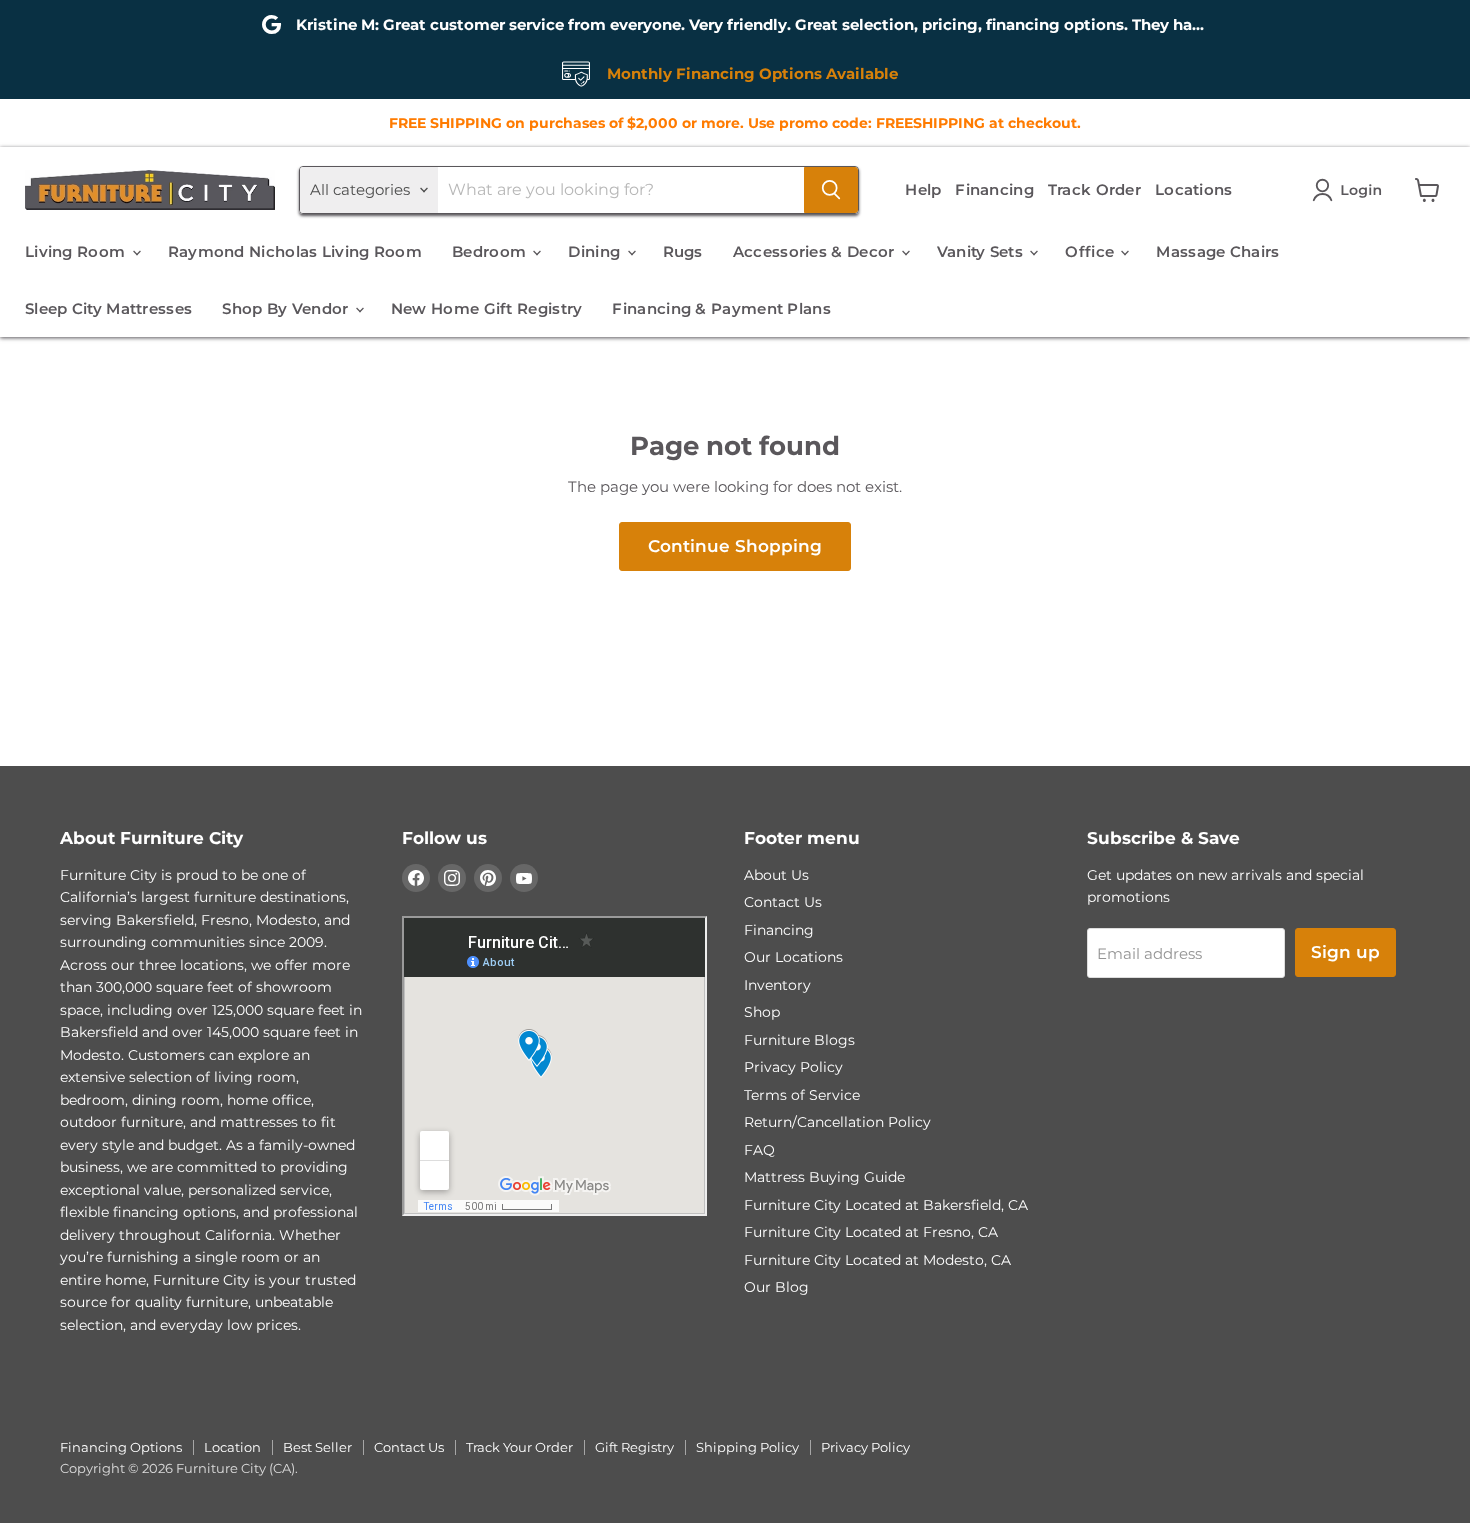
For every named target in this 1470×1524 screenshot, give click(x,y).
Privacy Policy (793, 1067)
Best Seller (317, 1447)
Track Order (1094, 189)
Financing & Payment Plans (721, 308)
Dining (596, 251)
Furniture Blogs (799, 1040)
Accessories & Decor (816, 251)
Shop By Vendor (287, 308)
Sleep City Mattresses (108, 308)
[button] (1351, 190)
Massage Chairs (1217, 251)
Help (923, 189)
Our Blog (776, 1287)
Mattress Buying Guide (824, 1177)
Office (1091, 251)
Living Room (77, 251)
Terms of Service (802, 1095)
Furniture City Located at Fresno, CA (871, 1232)
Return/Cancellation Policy (837, 1122)
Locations (1194, 189)
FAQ (759, 1150)
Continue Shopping (735, 546)
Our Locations (793, 957)
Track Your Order (519, 1447)
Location (232, 1447)
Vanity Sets (982, 251)
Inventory (777, 985)
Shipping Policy (747, 1447)
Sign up (1345, 952)
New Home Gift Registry (487, 308)
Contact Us (783, 902)
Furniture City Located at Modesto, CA (877, 1260)
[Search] (831, 190)
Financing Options (121, 1447)
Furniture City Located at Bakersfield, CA (886, 1205)
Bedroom (491, 251)
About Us (776, 875)
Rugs (683, 251)
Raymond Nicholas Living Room (295, 251)
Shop (762, 1012)
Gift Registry (634, 1447)
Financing (994, 189)
